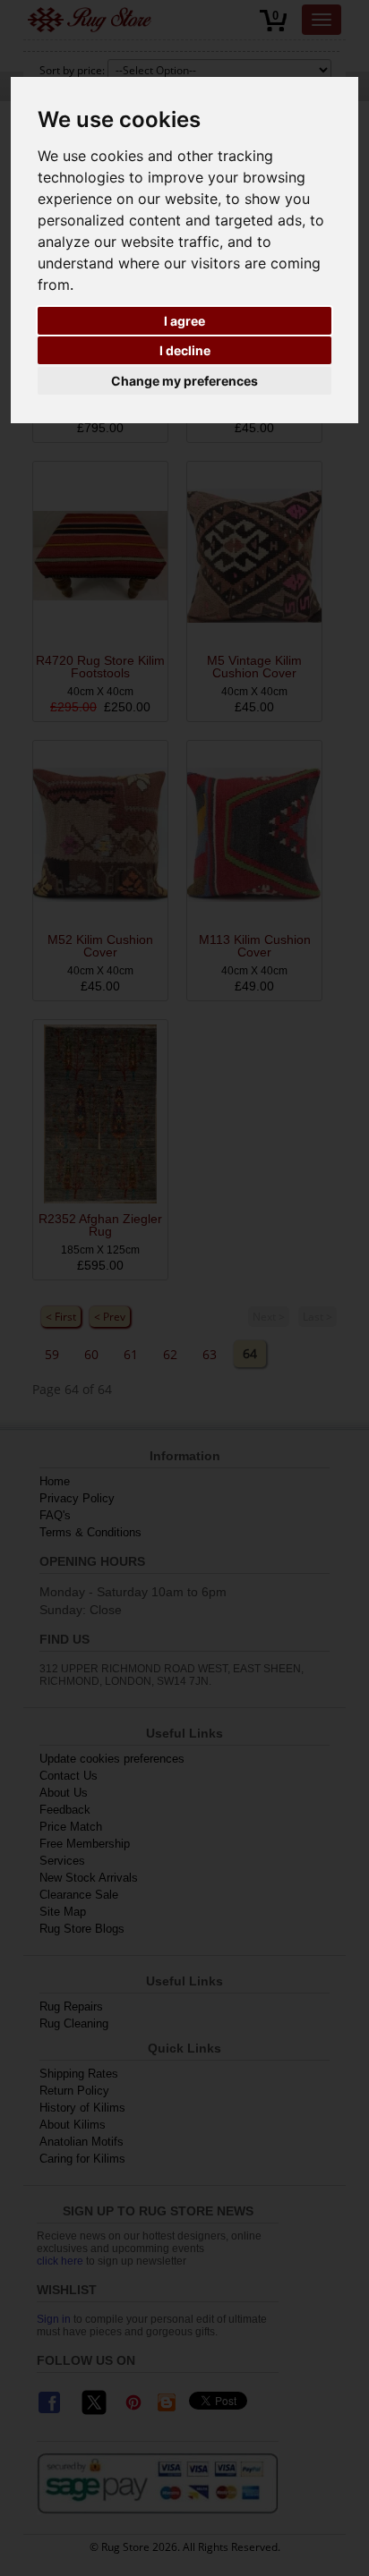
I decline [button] (185, 350)
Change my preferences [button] (184, 381)
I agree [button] (184, 321)
